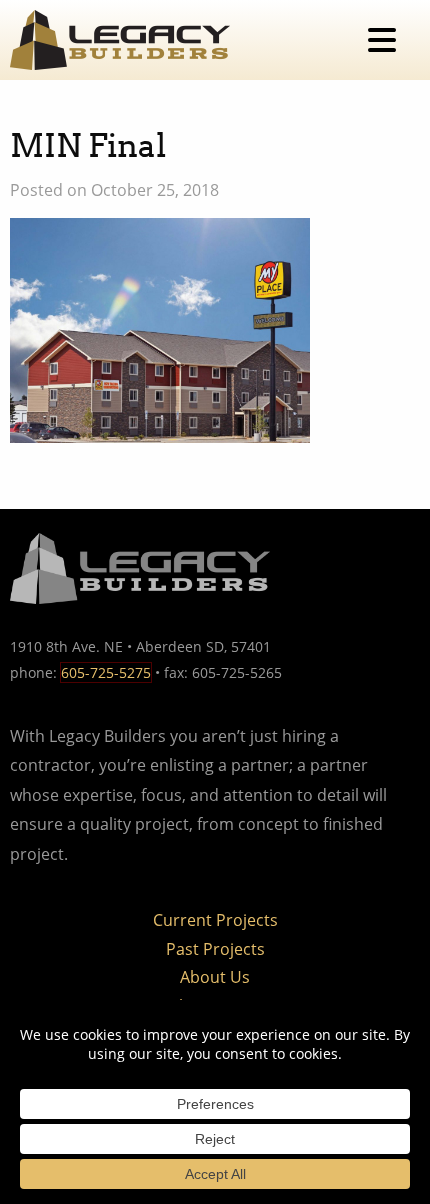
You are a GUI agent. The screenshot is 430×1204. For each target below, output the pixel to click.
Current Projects (215, 920)
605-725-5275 (106, 672)
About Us (215, 977)
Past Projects (215, 949)
